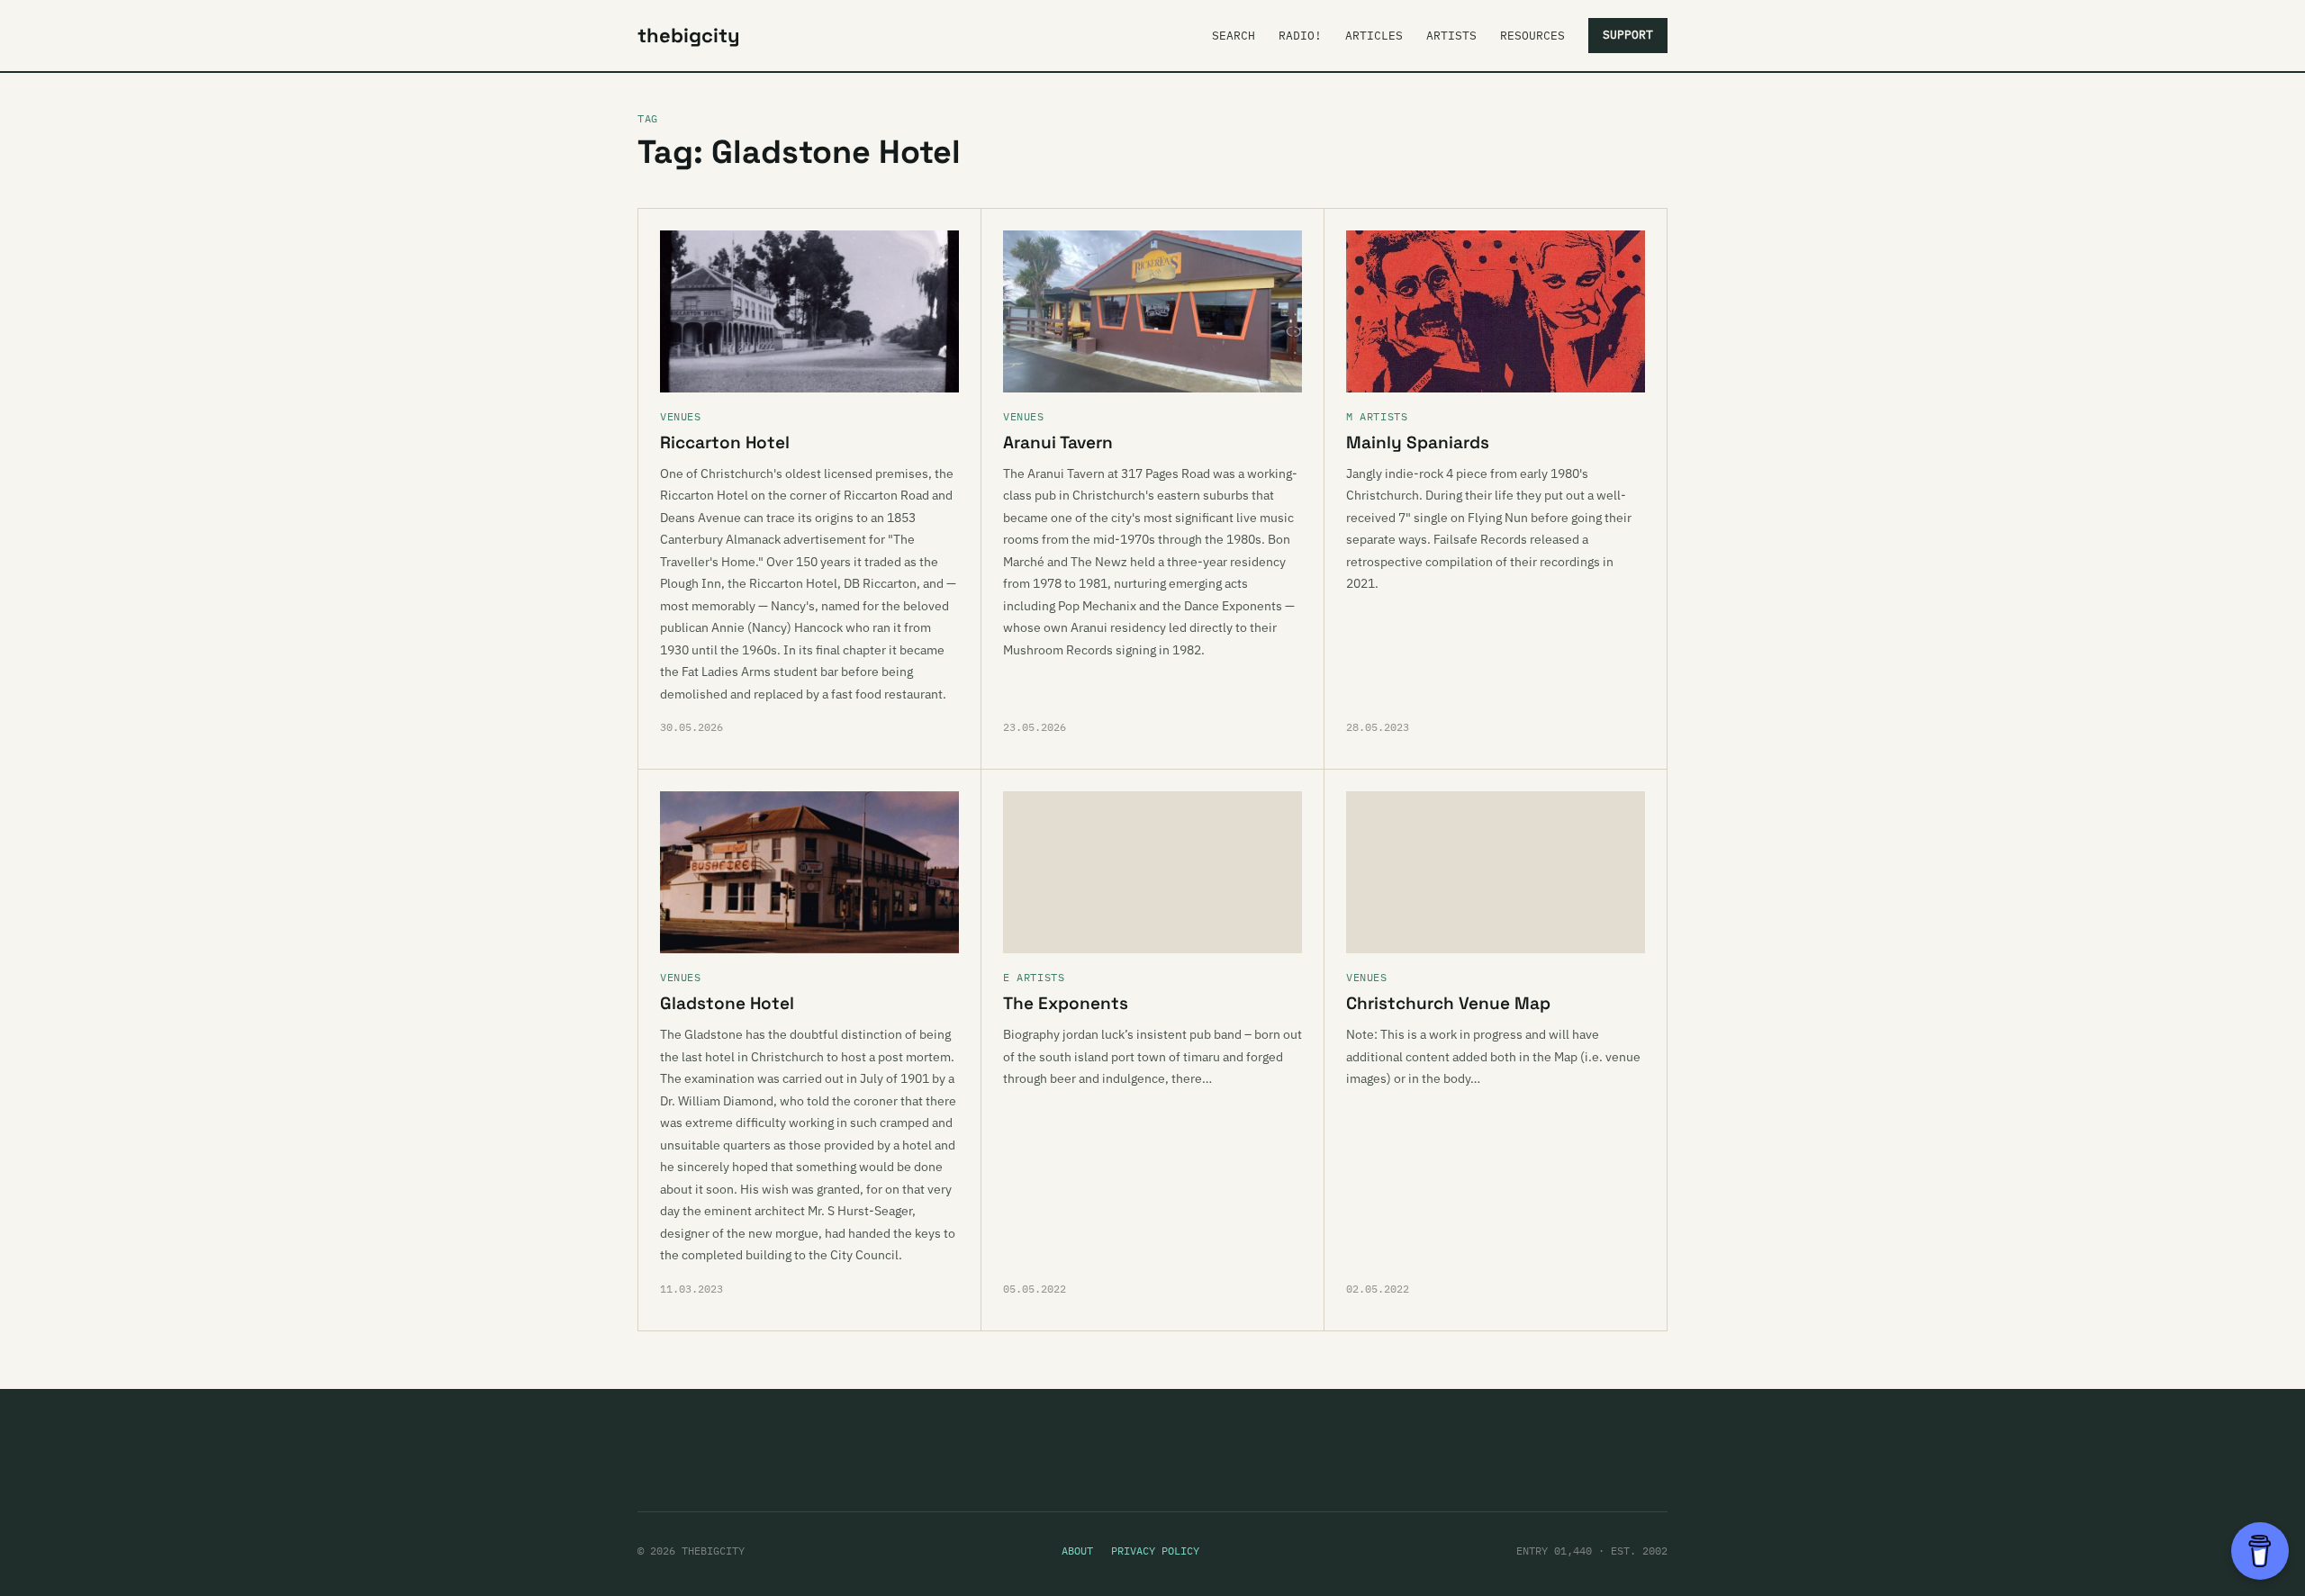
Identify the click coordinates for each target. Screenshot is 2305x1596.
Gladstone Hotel (727, 1003)
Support (1628, 35)
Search (1234, 36)
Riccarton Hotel (725, 442)
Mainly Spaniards (1418, 442)
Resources (1532, 36)
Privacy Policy (1155, 1551)
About (1077, 1551)
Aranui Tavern (1058, 442)
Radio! (1300, 36)
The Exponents (1066, 1003)
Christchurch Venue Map (1448, 1003)
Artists (1451, 36)
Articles (1374, 36)
